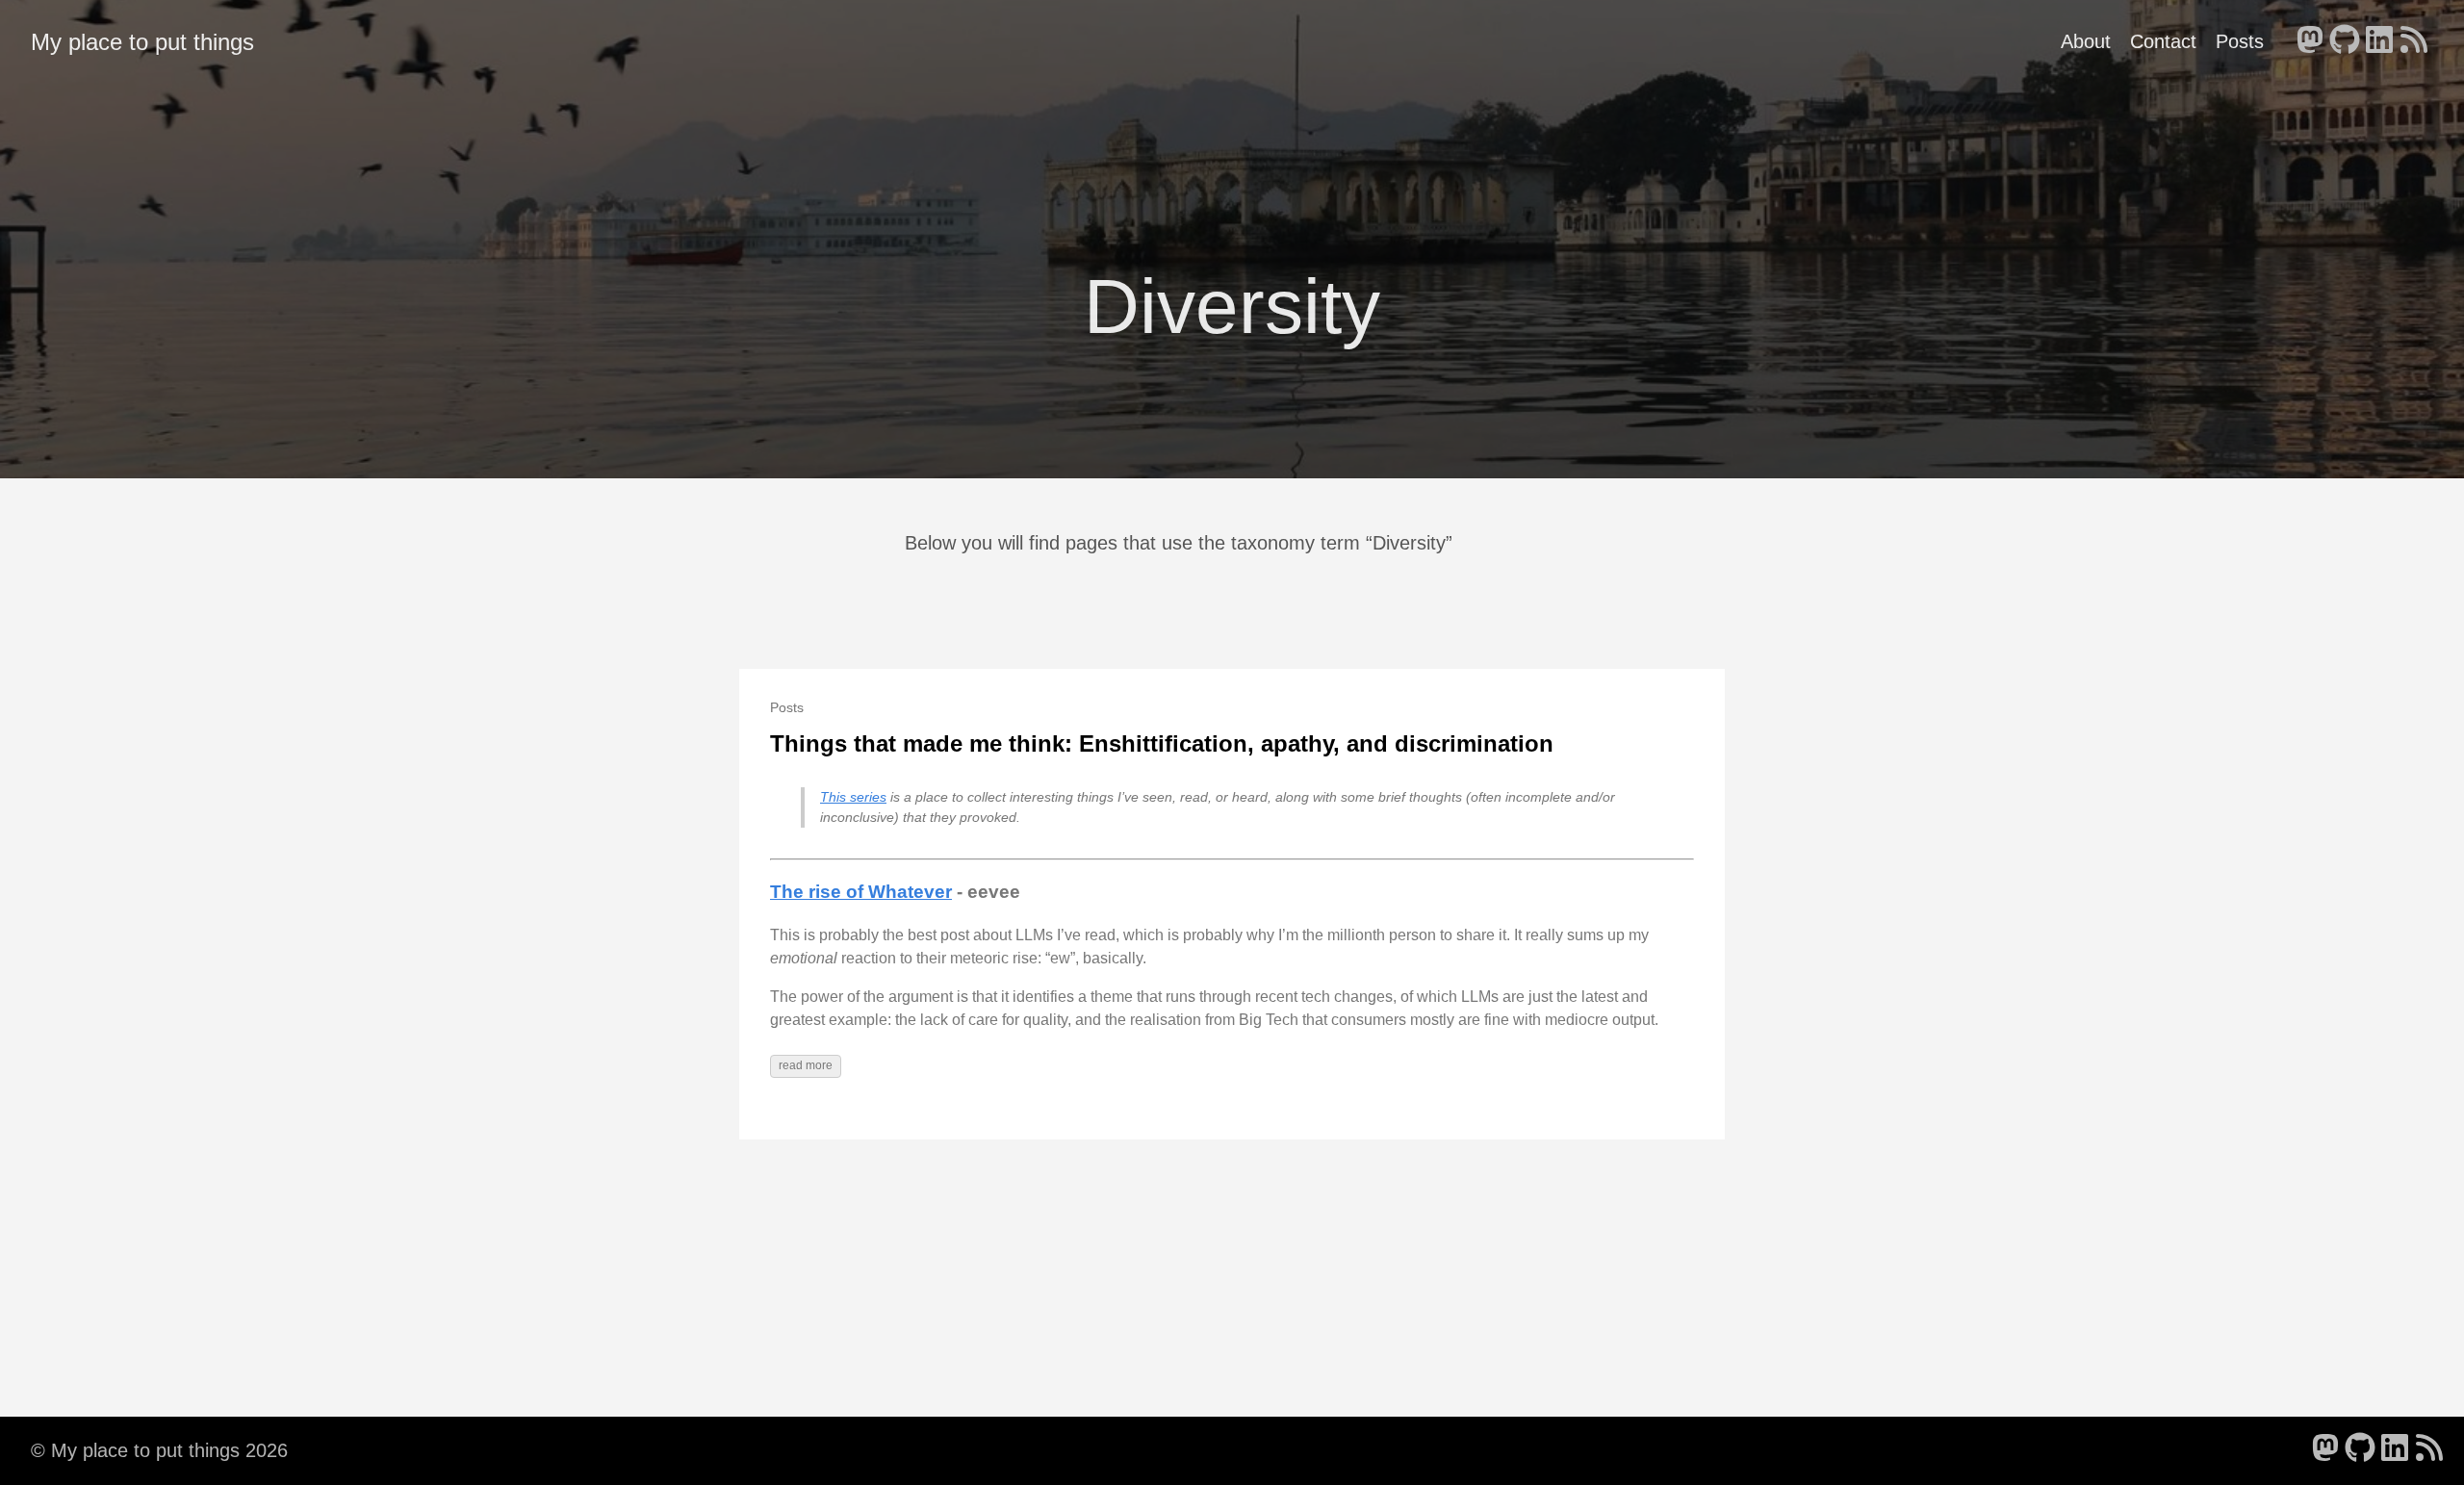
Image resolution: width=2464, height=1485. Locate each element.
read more (806, 1065)
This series (853, 797)
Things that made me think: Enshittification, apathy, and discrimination (1162, 743)
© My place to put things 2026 (159, 1450)
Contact (2163, 41)
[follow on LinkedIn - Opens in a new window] (2379, 41)
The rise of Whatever (861, 892)
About (2086, 41)
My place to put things (142, 42)
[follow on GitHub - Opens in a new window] (2345, 41)
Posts (2240, 41)
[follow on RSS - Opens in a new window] (2414, 41)
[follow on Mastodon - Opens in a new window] (2310, 41)
